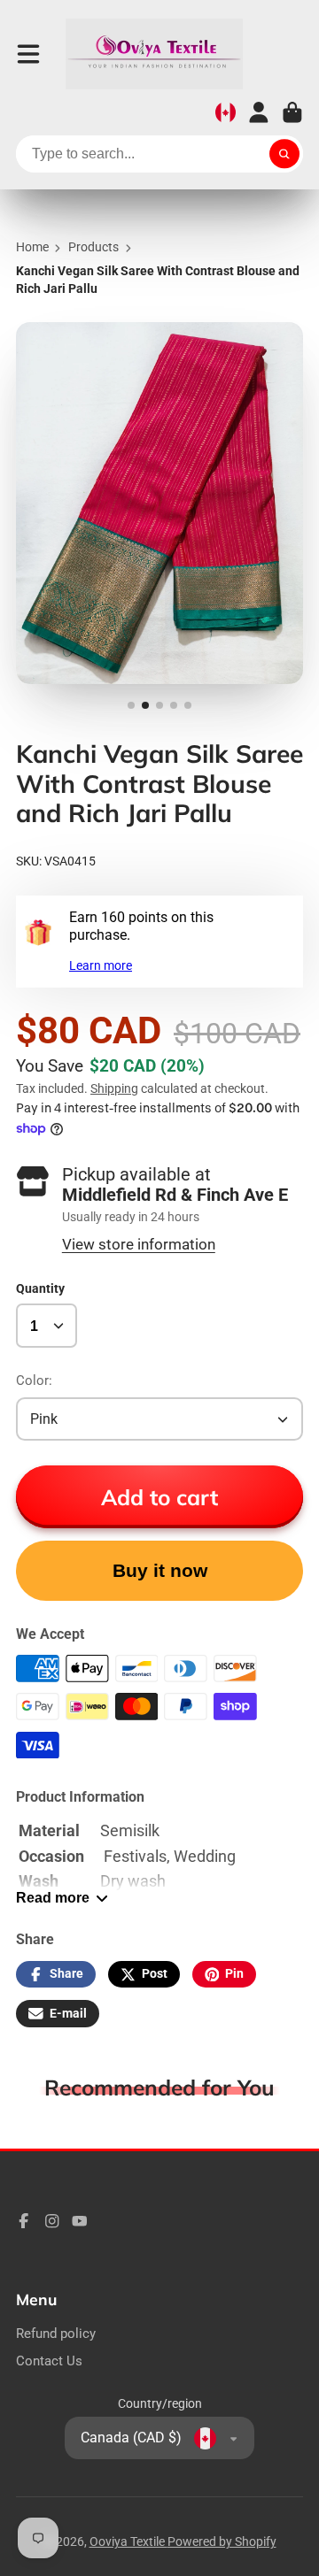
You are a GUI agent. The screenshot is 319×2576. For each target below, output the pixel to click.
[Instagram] (52, 2221)
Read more (53, 1897)
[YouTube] (80, 2221)
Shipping (114, 1088)
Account (259, 112)
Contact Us (49, 2361)
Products (93, 247)
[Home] (154, 54)
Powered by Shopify (222, 2541)
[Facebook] (24, 2221)
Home (32, 247)
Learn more (101, 965)
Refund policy (56, 2334)
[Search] (284, 154)
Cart (292, 112)
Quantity (40, 1288)
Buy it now (160, 1570)
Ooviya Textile (128, 2541)
